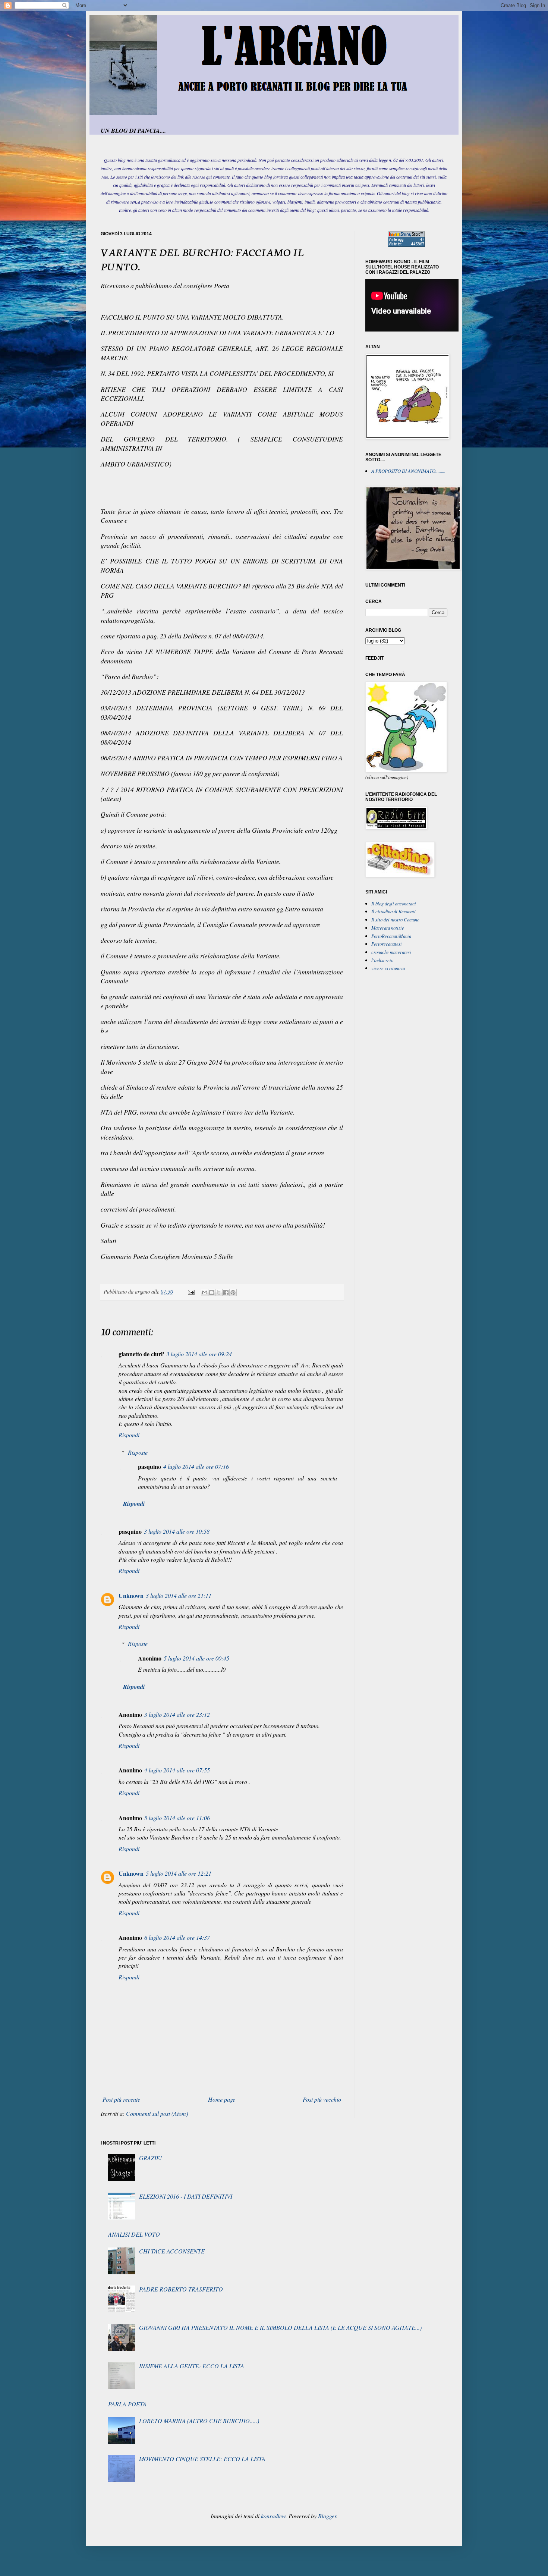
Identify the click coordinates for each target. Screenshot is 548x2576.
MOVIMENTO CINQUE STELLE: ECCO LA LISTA (202, 2459)
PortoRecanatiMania (391, 936)
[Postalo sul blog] (212, 1292)
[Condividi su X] (219, 1292)
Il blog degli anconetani (394, 903)
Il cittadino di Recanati (393, 911)
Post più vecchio (322, 2099)
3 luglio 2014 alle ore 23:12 (177, 1714)
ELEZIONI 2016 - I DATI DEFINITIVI (186, 2196)
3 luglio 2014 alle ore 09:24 (199, 1354)
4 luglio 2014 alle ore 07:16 (196, 1466)
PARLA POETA (127, 2404)
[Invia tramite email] (205, 1292)
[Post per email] (191, 1292)
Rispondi (129, 1435)
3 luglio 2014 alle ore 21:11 (179, 1595)
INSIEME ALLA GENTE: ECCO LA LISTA (192, 2366)
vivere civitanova (388, 968)
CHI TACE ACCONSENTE (172, 2251)
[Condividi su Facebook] (226, 1292)
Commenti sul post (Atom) (157, 2113)
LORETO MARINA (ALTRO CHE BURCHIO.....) (199, 2421)
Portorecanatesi (387, 944)
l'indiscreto (382, 960)
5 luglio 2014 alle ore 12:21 (179, 1873)
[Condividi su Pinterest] (233, 1292)
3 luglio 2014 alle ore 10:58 (177, 1531)
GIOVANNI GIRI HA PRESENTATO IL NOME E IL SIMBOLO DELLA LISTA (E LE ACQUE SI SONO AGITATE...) (280, 2327)
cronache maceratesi (391, 952)
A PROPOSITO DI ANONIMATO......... (408, 471)
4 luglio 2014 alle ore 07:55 (177, 1770)
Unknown (131, 1595)
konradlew (273, 2516)
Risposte (138, 1452)
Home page (222, 2099)
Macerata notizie (388, 928)
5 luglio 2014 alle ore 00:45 (196, 1658)
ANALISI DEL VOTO (134, 2234)
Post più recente (121, 2099)
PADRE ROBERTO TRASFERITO (181, 2289)
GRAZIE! (150, 2158)
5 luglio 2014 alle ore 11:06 (177, 1818)
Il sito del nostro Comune (395, 919)
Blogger (327, 2516)
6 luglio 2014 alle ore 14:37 (177, 1937)
